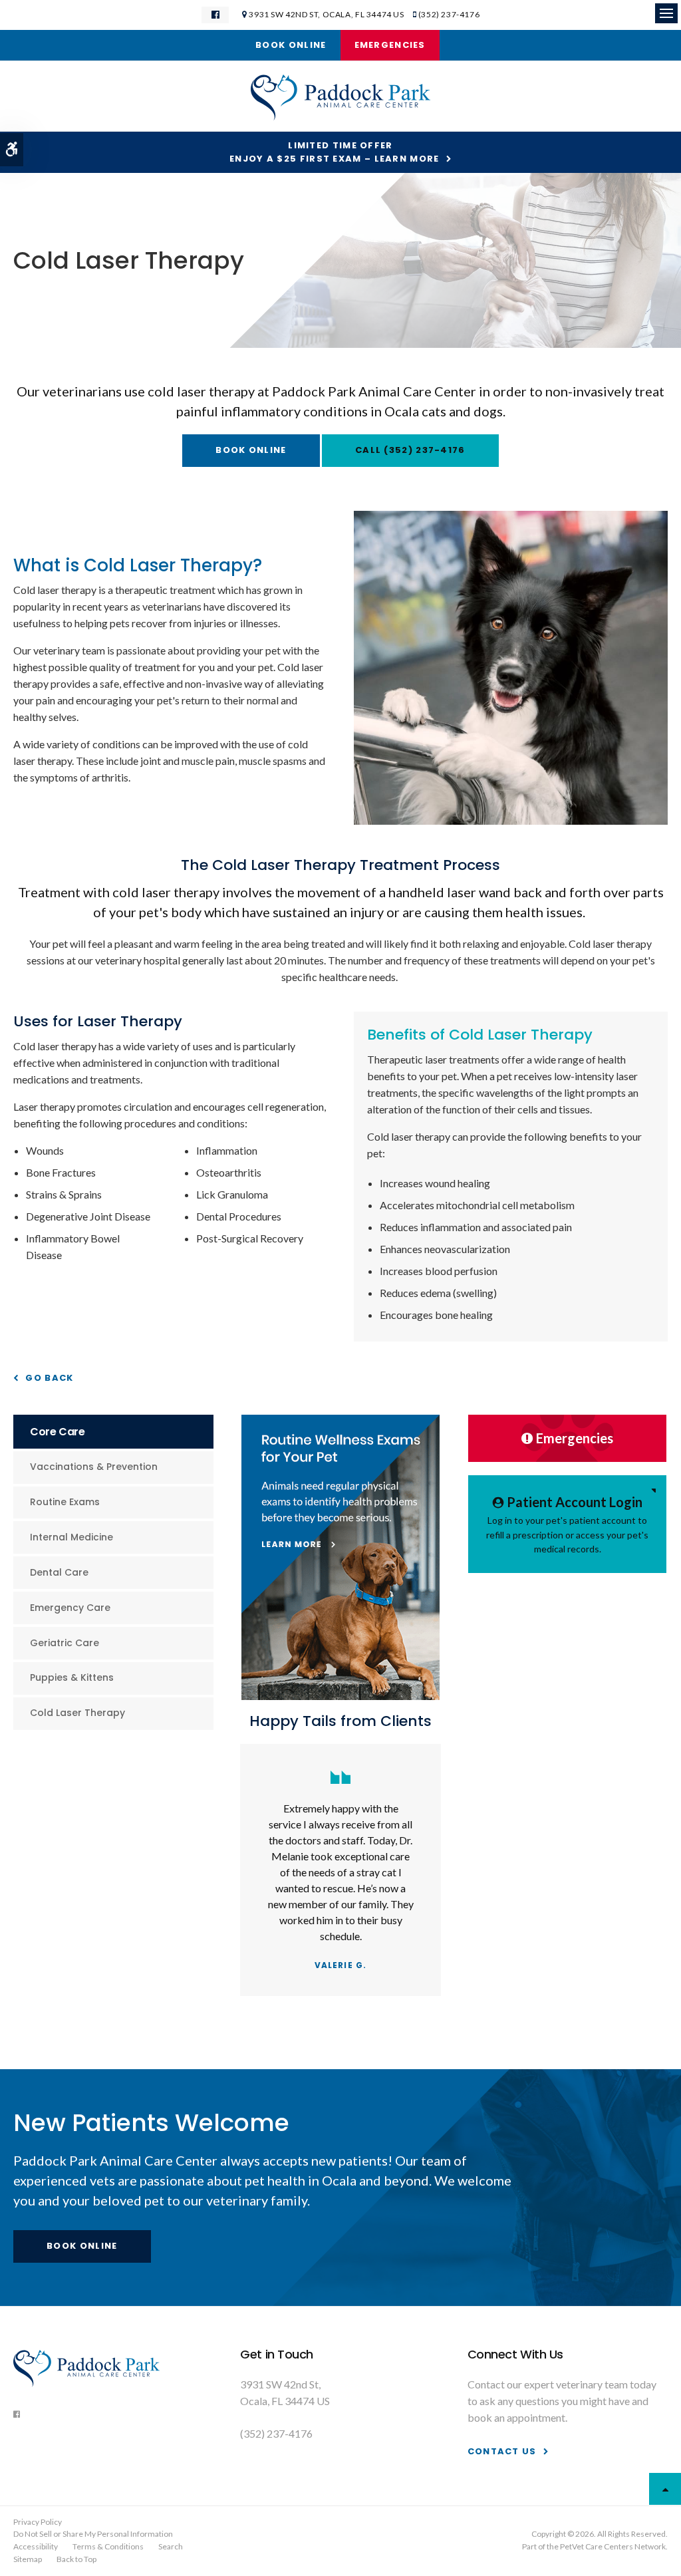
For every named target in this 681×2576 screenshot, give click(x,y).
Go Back (49, 1378)
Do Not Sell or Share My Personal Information (93, 2534)
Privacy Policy (38, 2522)
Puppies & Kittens (72, 1677)
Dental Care (59, 1572)
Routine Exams (65, 1502)
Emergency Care (70, 1608)
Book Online (291, 45)
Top (665, 2489)
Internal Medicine (71, 1537)
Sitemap (28, 2559)
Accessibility (36, 2546)
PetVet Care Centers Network (613, 2546)
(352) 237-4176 (449, 14)
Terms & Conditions (108, 2546)
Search (171, 2546)
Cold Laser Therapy (77, 1713)
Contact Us (502, 2451)
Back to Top (76, 2559)
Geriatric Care (65, 1643)
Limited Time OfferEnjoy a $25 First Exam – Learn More (335, 152)
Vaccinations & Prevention (94, 1467)
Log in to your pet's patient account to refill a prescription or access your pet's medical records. (567, 1524)
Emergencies (390, 45)
